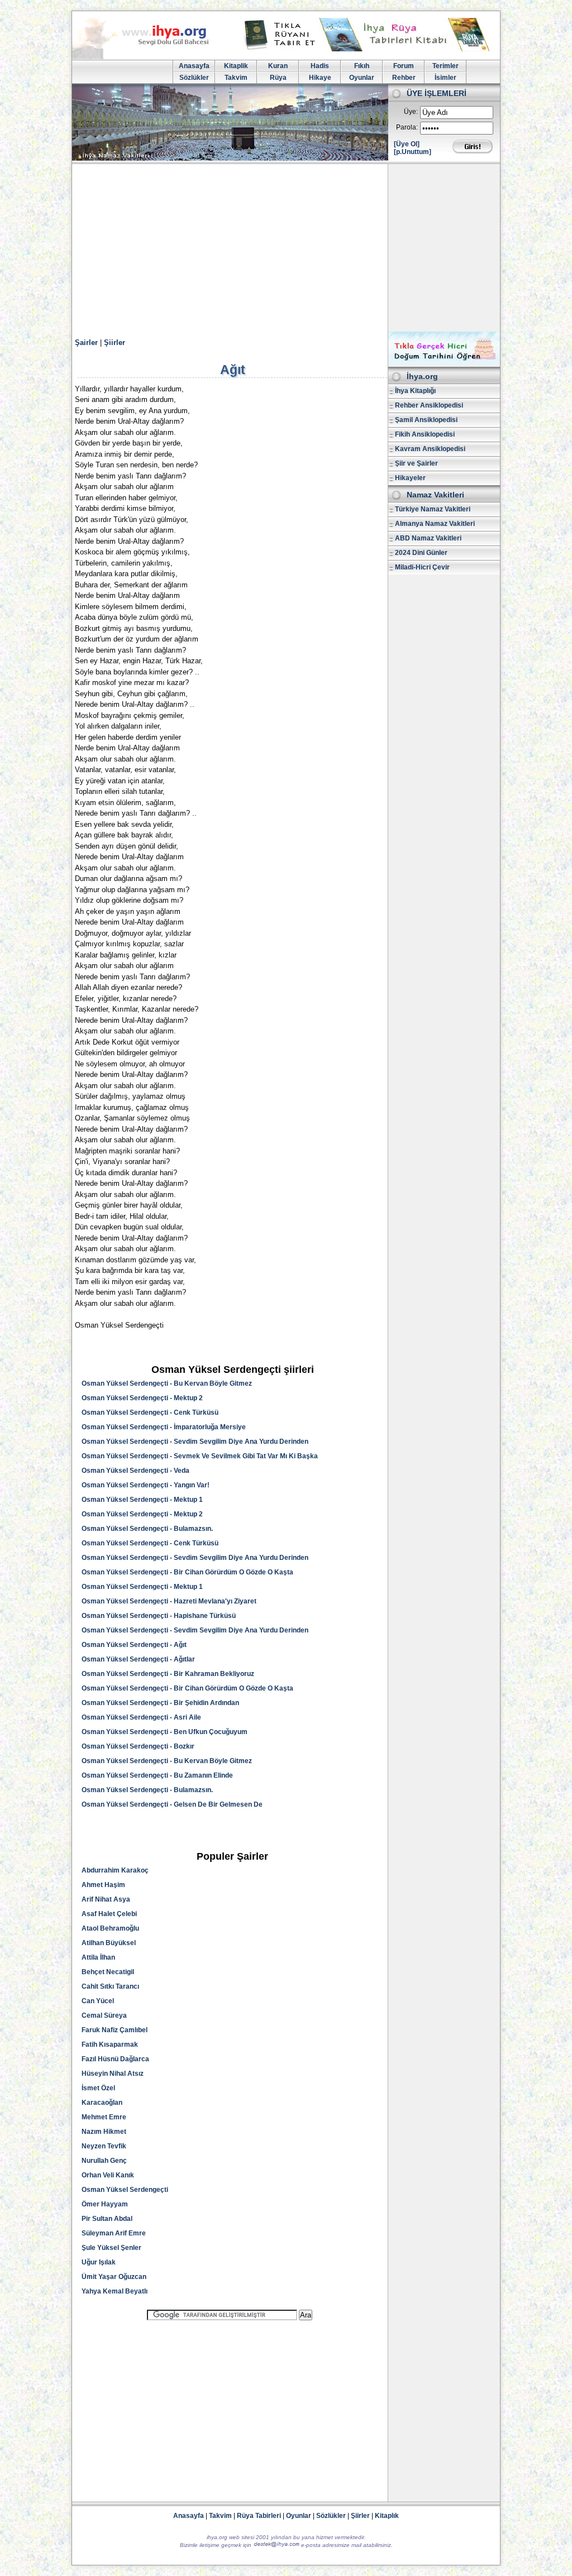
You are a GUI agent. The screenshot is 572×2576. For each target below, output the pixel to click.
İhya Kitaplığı (415, 391)
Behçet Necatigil (108, 1972)
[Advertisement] (286, 248)
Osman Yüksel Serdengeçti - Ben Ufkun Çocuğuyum (165, 1732)
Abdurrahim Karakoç (115, 1870)
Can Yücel (98, 2001)
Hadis (320, 66)
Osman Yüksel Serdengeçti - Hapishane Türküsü (159, 1616)
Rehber (404, 78)
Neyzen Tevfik (104, 2146)
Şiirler (115, 343)
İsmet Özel (98, 2088)
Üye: (411, 112)
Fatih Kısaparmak (110, 2044)
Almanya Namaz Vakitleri (435, 524)
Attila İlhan (98, 1957)
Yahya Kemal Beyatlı (115, 2291)
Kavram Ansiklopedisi (430, 449)
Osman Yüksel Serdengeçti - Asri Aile (141, 1717)
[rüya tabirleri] (369, 49)
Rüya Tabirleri (259, 2516)
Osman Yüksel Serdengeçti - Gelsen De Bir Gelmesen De (172, 1804)
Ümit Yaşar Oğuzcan (114, 2277)
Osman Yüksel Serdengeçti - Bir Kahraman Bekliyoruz (168, 1674)
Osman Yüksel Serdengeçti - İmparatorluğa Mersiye (164, 1427)
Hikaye (320, 78)
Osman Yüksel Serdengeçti (125, 2190)
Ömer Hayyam (105, 2204)
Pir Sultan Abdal (107, 2219)
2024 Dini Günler (421, 553)
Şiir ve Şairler (416, 463)
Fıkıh (362, 66)
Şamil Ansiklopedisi (426, 420)
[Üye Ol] (407, 144)
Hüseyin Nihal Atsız (113, 2074)
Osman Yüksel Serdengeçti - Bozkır (138, 1746)
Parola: (407, 127)
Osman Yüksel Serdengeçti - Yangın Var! (146, 1485)
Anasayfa (194, 66)
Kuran (278, 66)
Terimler (445, 66)
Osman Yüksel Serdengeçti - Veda (135, 1471)
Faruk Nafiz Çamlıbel (115, 2030)
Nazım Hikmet (104, 2132)
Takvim (236, 78)
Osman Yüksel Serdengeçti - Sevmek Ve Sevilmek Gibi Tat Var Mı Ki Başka (200, 1456)
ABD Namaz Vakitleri (428, 538)
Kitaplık (387, 2516)
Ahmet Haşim (103, 1885)
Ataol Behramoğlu (110, 1928)
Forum (404, 66)
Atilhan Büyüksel (109, 1943)
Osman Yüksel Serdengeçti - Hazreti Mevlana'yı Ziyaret (169, 1601)
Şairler (86, 343)
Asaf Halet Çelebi (109, 1914)
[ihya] (151, 57)
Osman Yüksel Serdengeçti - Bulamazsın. (147, 1529)
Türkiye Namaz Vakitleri (433, 509)
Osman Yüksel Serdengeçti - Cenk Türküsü (150, 1413)
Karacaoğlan (102, 2103)
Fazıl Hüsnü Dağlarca (115, 2059)
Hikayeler (410, 478)
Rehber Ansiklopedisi (429, 405)
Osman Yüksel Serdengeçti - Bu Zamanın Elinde (157, 1775)
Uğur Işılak (99, 2262)
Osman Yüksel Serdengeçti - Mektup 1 (142, 1500)
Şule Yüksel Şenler (111, 2248)
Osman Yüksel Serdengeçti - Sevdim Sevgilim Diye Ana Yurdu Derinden (195, 1442)
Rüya (278, 78)
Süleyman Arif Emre (114, 2233)
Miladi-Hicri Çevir (422, 567)
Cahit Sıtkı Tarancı (110, 1986)
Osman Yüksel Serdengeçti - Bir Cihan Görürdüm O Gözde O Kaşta (187, 1572)
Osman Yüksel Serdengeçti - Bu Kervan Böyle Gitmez (167, 1383)
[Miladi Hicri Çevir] (444, 363)
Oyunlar (362, 78)
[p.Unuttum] (413, 152)
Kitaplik (236, 66)
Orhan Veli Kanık (108, 2175)
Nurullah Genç (104, 2161)
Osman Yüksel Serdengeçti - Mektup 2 (142, 1398)
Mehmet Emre (104, 2117)
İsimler (445, 78)
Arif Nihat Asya (106, 1899)
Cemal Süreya (104, 2015)
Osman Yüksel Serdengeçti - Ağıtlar (138, 1659)
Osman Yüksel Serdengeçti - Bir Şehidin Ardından (160, 1703)
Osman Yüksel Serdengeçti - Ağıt (134, 1645)
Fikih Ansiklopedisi (425, 434)
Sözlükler (194, 78)
